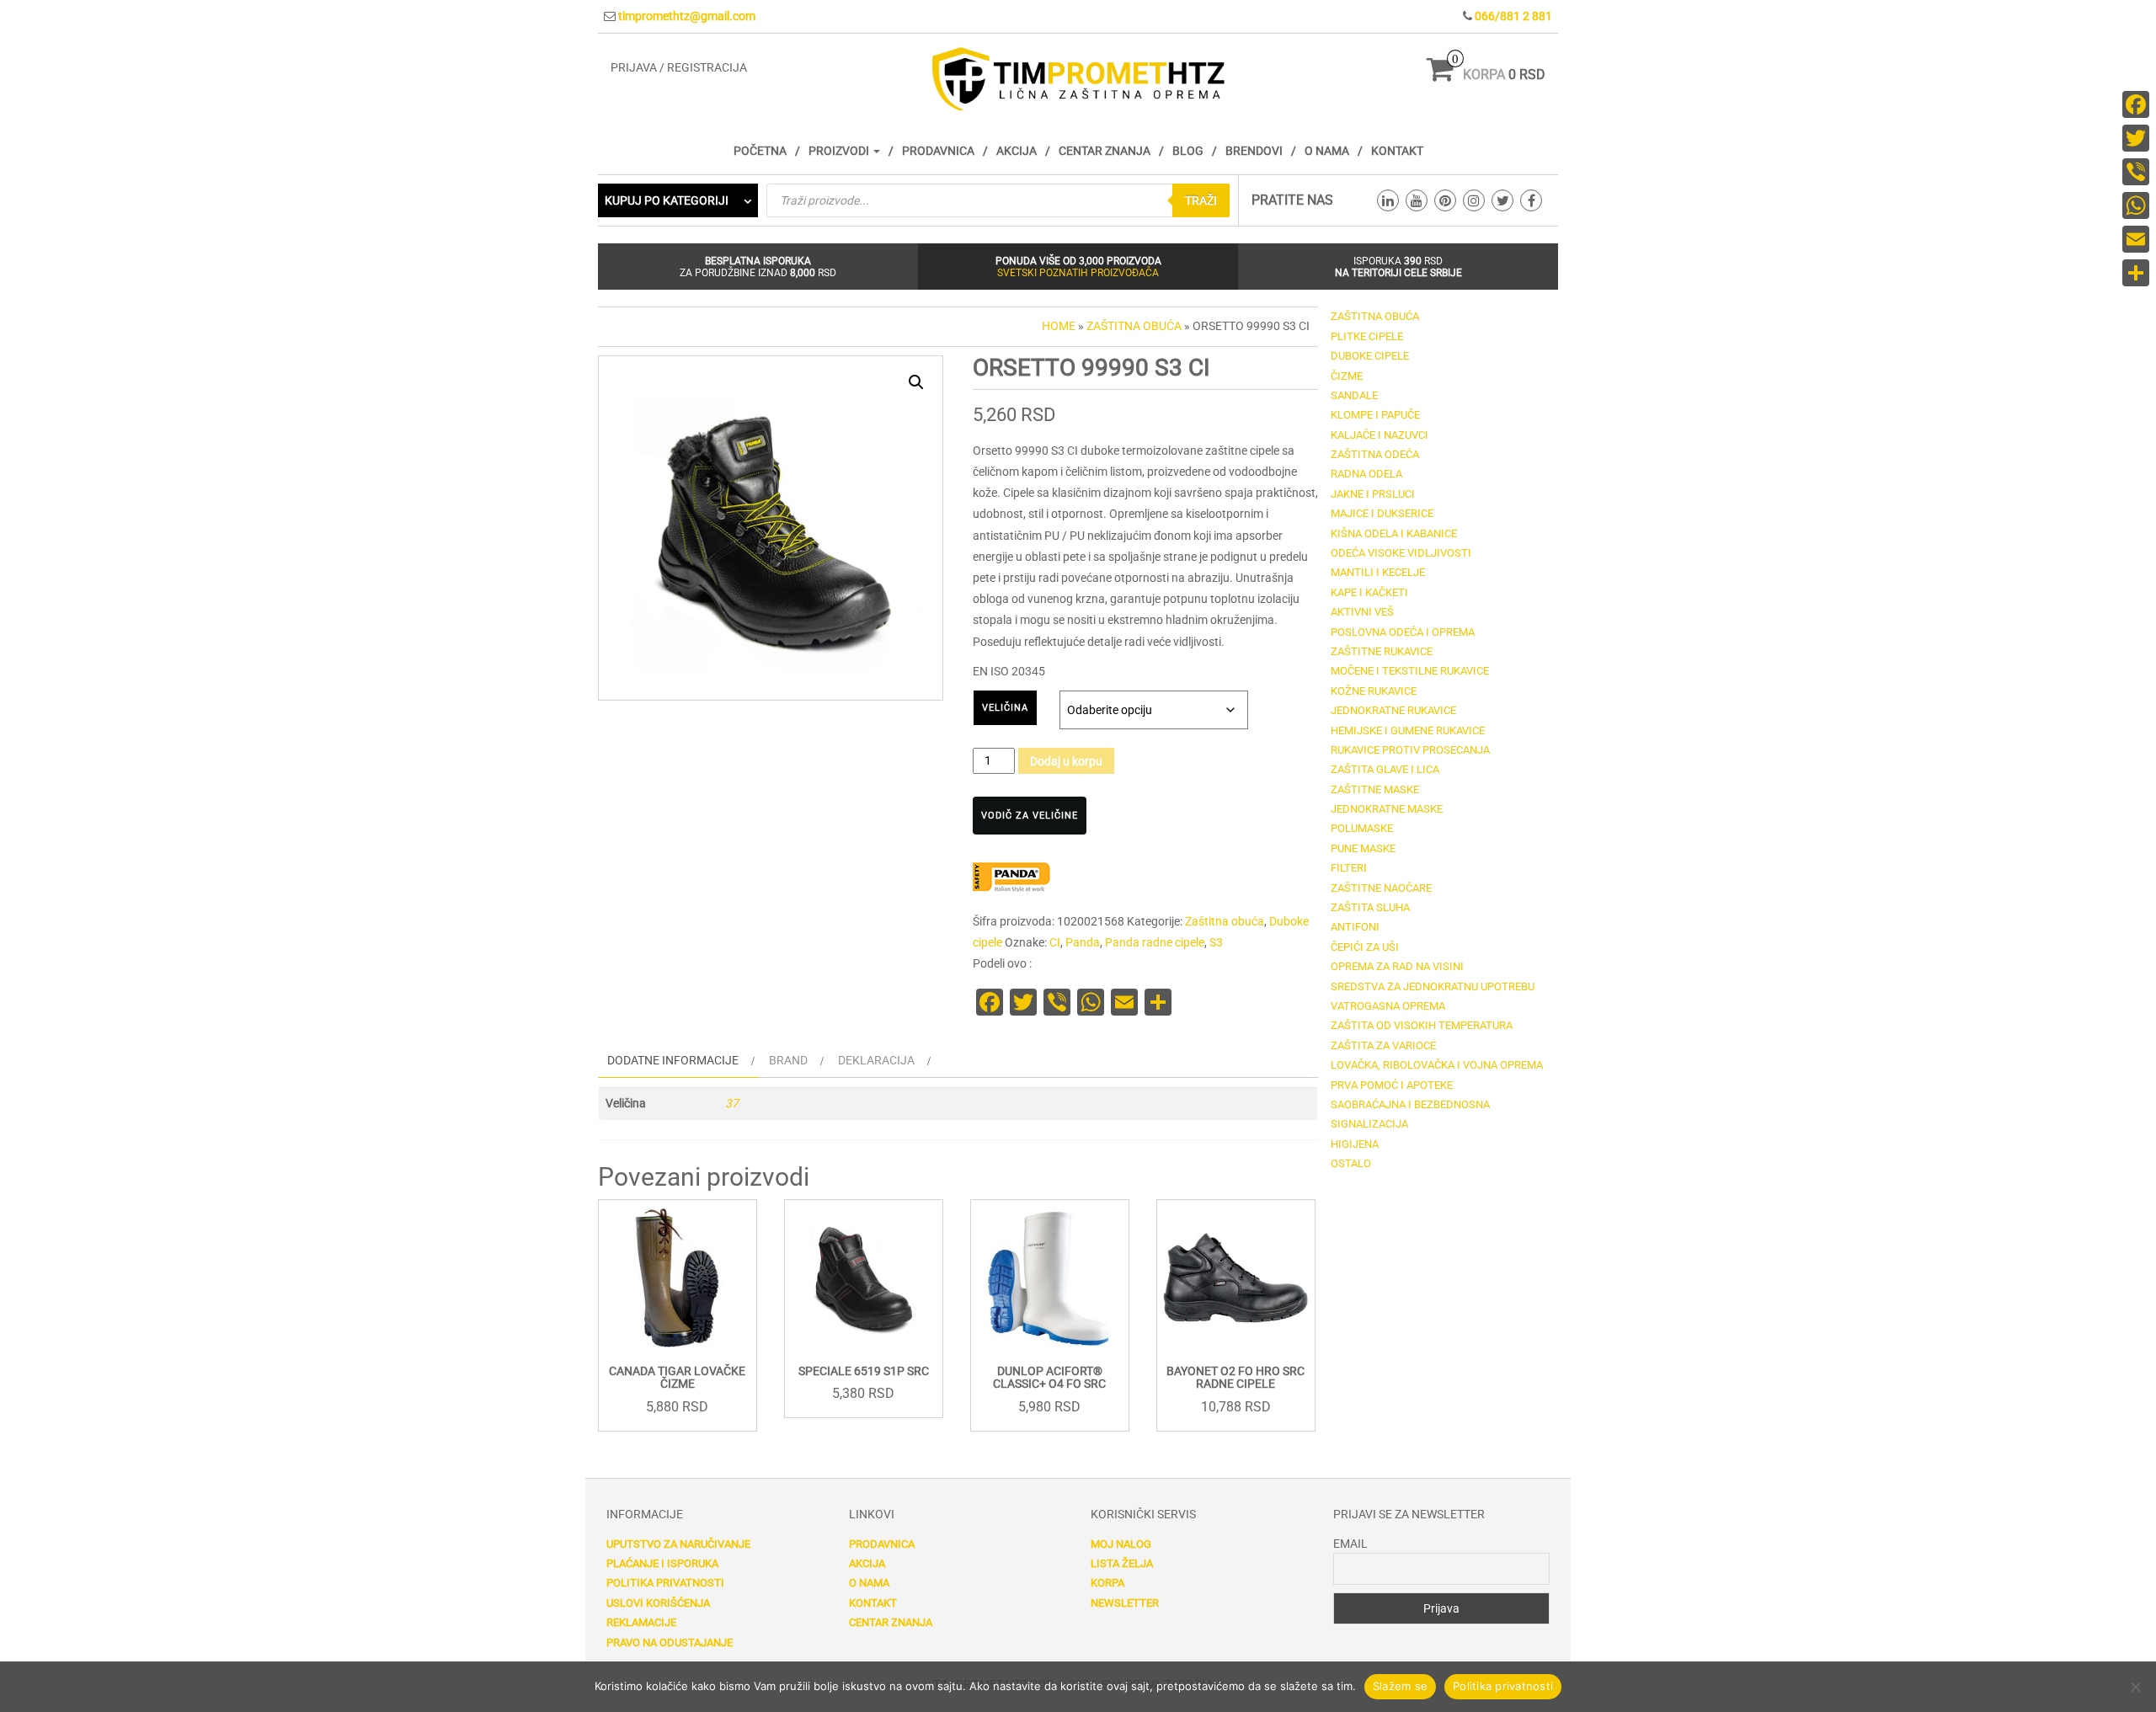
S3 (1216, 942)
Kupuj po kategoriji (667, 200)
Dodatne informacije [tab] (673, 1060)
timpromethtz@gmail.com (687, 16)
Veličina (1005, 708)
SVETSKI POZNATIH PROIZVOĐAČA (1078, 273)
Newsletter (1125, 1603)
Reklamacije (641, 1622)
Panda (1083, 942)
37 (732, 1103)
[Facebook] (2136, 104)
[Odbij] (2135, 1687)
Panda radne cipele (1155, 942)
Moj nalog (1121, 1544)
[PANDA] (1015, 877)
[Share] (2136, 273)
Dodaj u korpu (1066, 761)
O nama (1327, 151)
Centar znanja (1105, 151)
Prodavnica (938, 151)
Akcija (1017, 151)
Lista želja (1122, 1563)
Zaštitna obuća (1134, 326)
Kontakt (1397, 151)
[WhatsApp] (2136, 205)
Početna (760, 151)
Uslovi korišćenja (658, 1603)
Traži (1201, 200)
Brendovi (1254, 151)
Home (1059, 326)
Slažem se (1400, 1686)
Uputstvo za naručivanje (678, 1544)
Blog (1188, 151)
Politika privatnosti (665, 1583)
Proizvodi (840, 151)
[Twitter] (2136, 138)
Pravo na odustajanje (670, 1643)
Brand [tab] (788, 1060)
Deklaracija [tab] (876, 1060)
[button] (916, 382)
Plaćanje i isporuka (662, 1563)
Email (1350, 1544)
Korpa (1107, 1583)
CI (1055, 942)
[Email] (2136, 239)
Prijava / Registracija (679, 67)
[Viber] (2136, 172)
